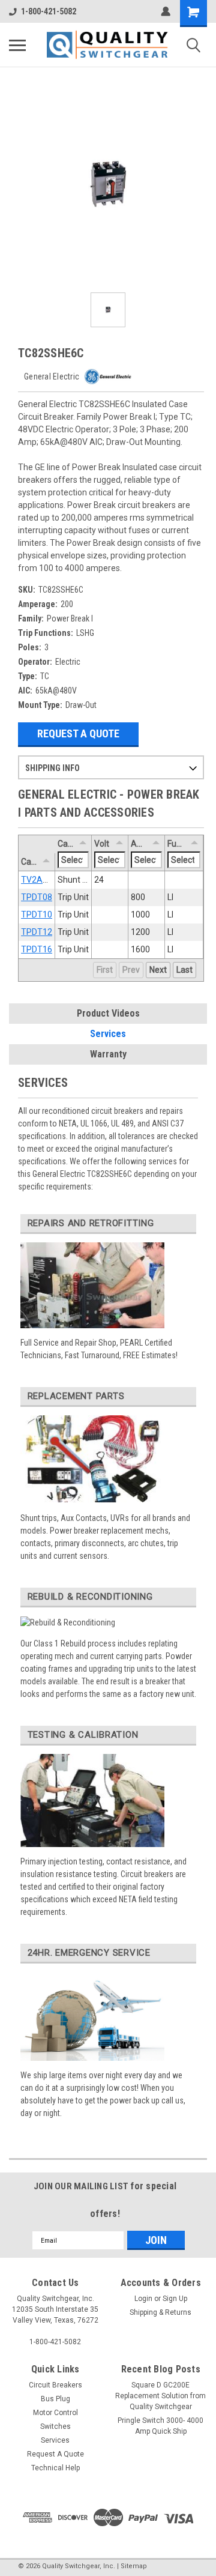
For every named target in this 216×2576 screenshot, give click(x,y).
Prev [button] (131, 970)
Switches (55, 2426)
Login (143, 2299)
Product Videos (108, 1013)
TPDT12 (37, 932)
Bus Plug (55, 2399)
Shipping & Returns (160, 2312)
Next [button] (158, 970)
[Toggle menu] (17, 45)
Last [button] (184, 970)
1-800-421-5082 (49, 11)
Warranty (108, 1054)
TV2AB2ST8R (47, 880)
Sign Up (175, 2299)
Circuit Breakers (55, 2385)
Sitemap (134, 2566)
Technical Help (55, 2468)
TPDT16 (37, 949)
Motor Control (55, 2413)
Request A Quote (78, 733)
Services (108, 1034)
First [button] (105, 970)
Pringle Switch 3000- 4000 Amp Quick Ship (160, 2426)
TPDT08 (37, 897)
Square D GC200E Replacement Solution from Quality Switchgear (160, 2396)
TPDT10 (37, 915)
